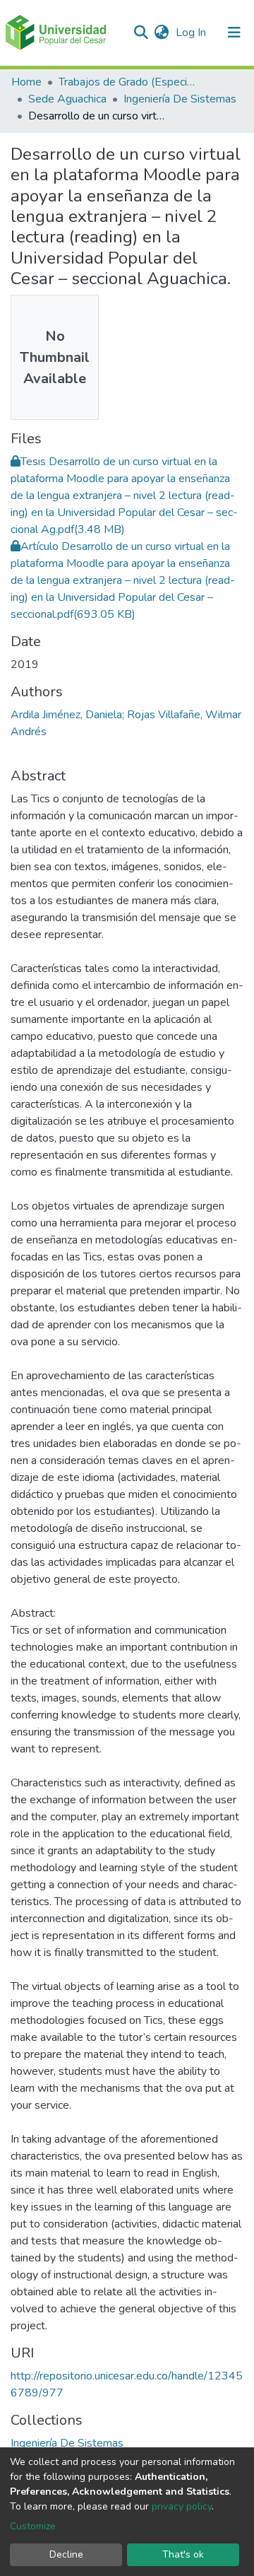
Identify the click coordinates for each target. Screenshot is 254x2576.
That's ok (183, 2554)
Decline (66, 2554)
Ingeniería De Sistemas (180, 99)
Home (26, 82)
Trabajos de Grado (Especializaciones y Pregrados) (129, 82)
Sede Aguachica (67, 99)
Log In (192, 33)
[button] (161, 33)
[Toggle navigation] (234, 33)
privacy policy (182, 2506)
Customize (33, 2526)
